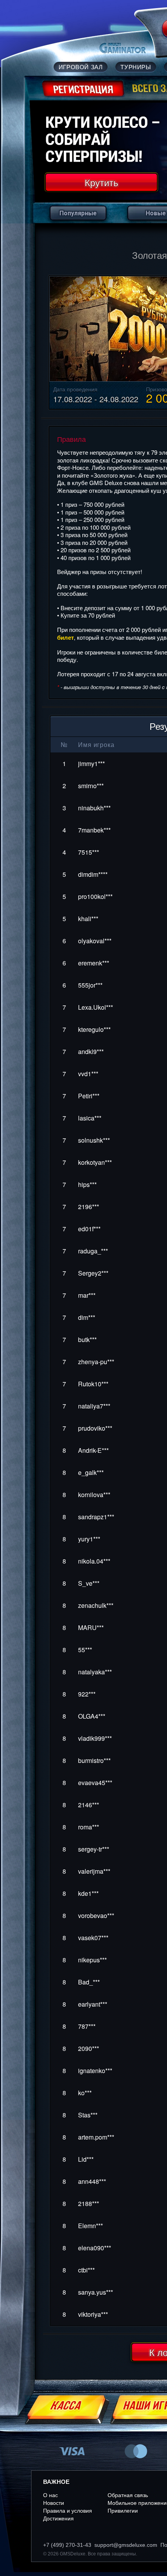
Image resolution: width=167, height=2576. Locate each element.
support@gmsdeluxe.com (126, 2545)
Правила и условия (68, 2511)
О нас (50, 2495)
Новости (54, 2503)
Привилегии (123, 2511)
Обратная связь (128, 2495)
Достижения (58, 2518)
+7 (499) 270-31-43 (67, 2545)
